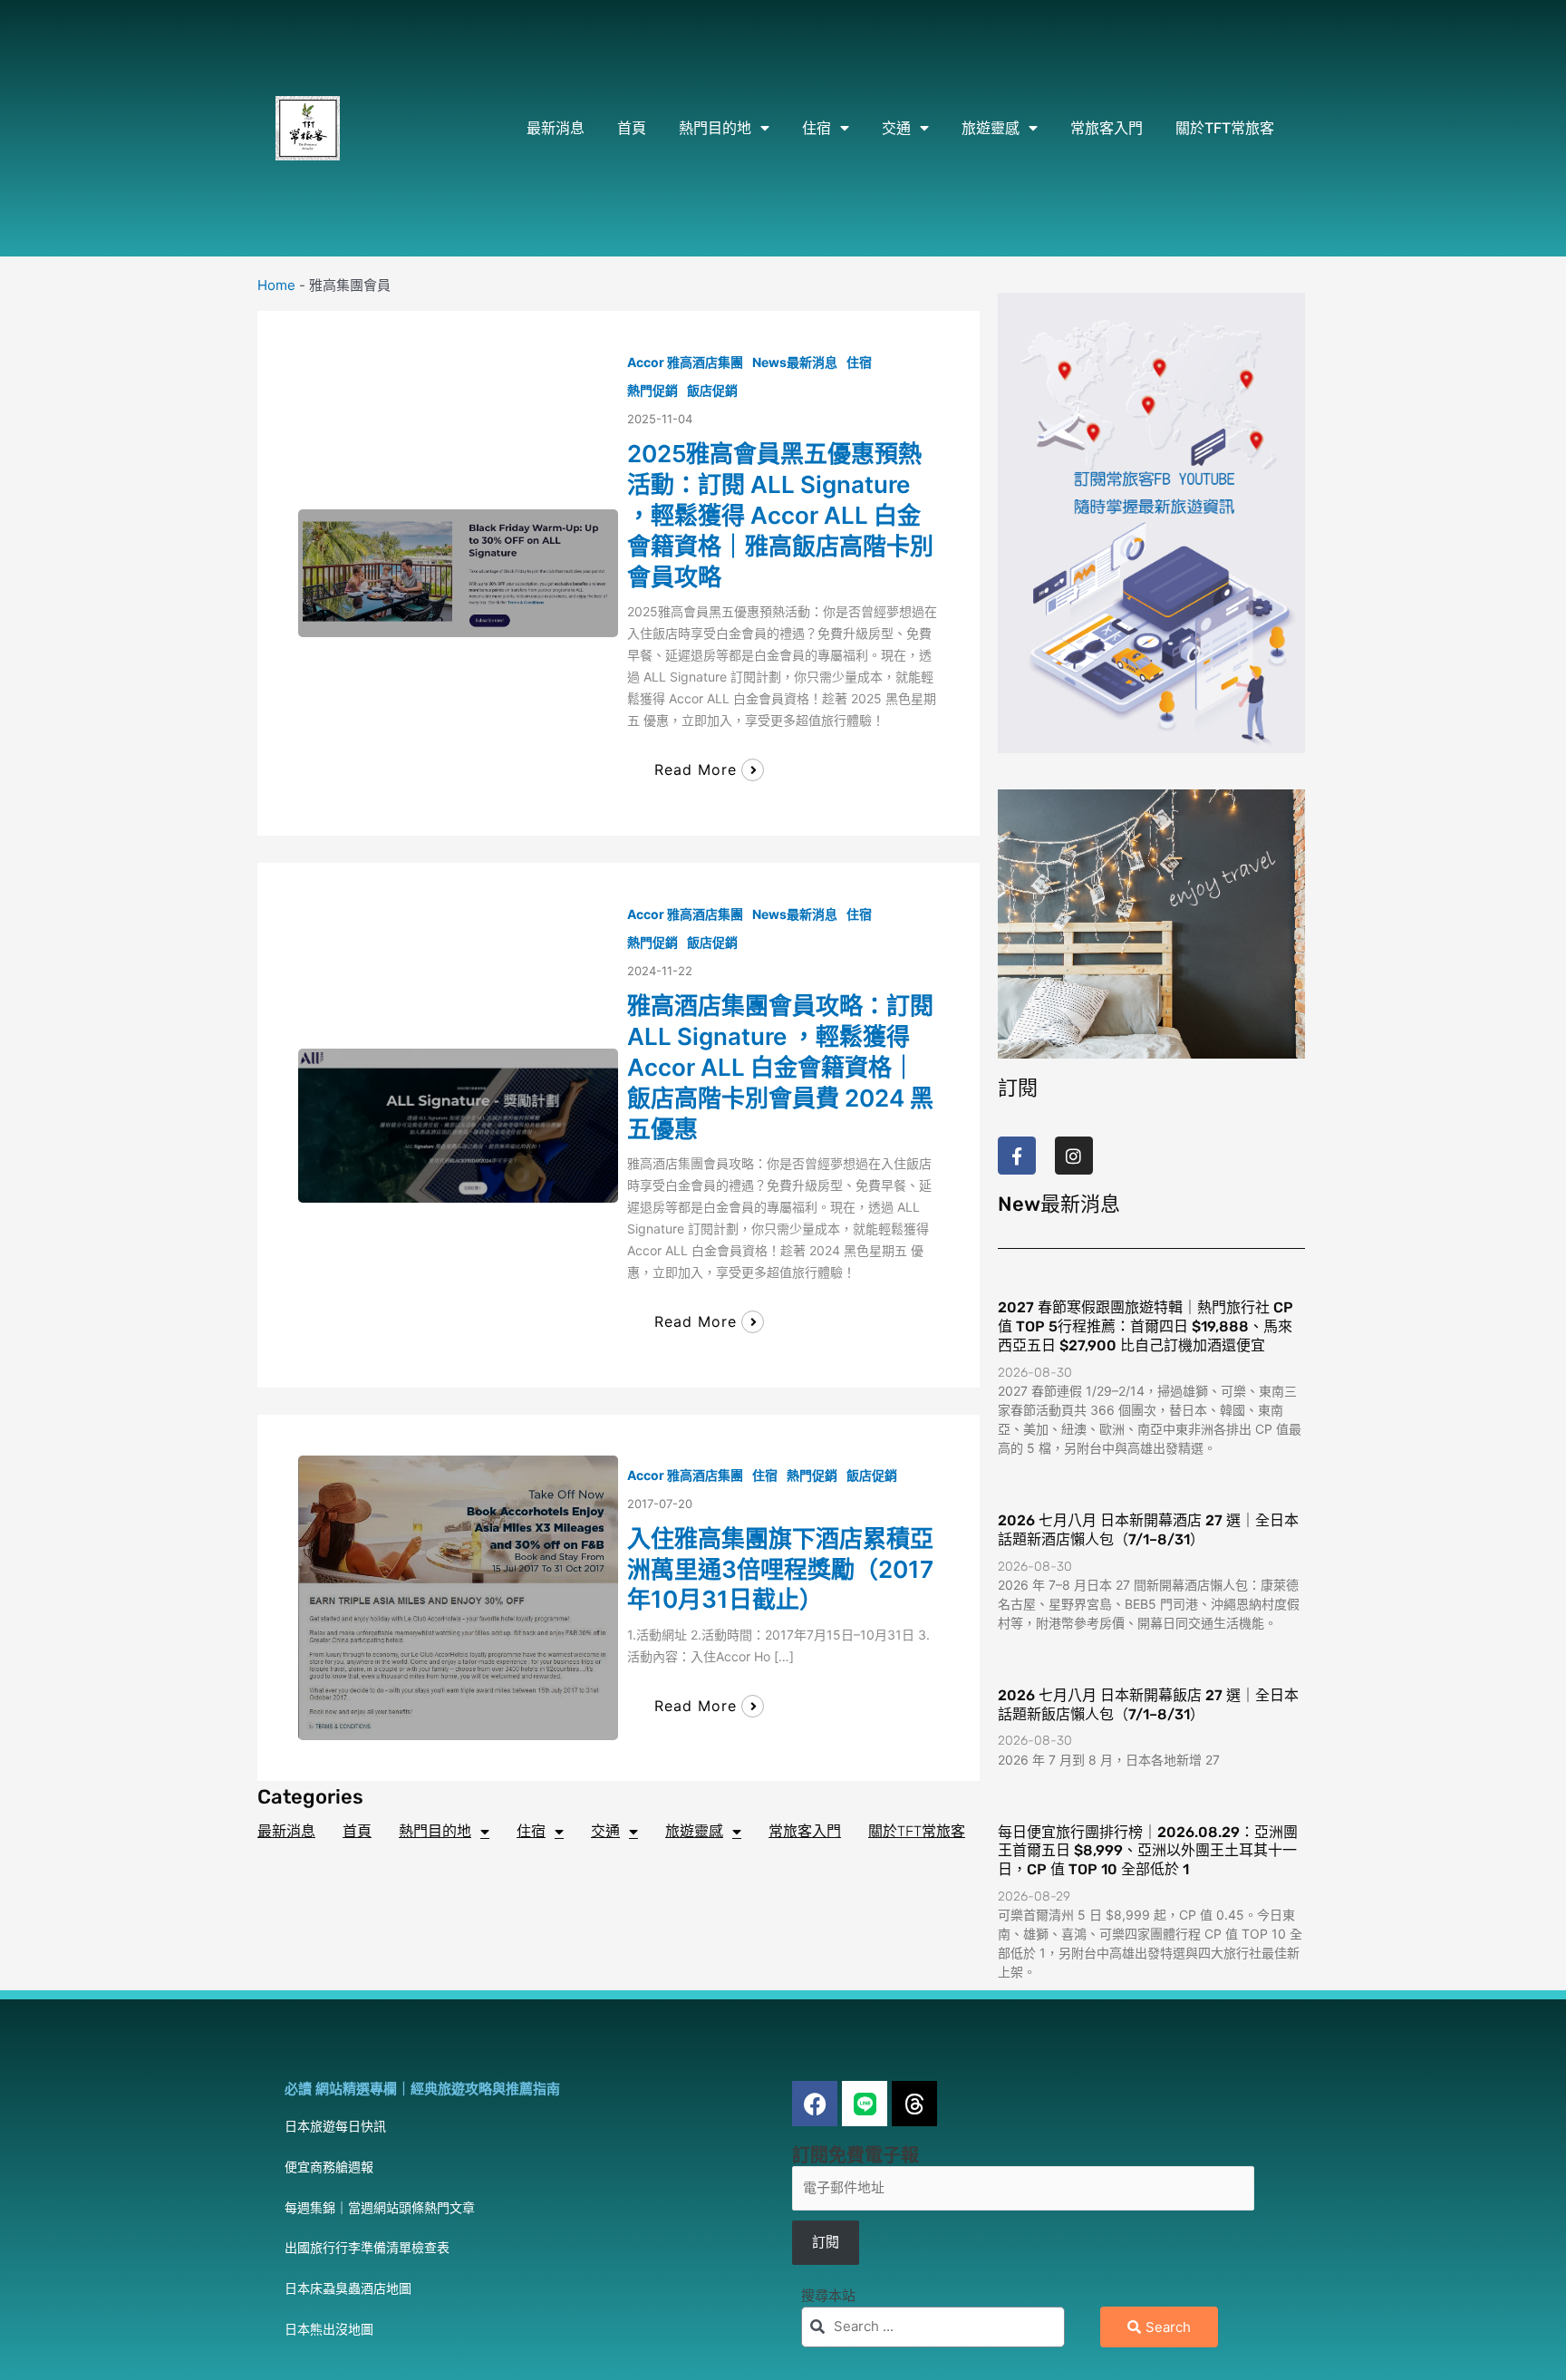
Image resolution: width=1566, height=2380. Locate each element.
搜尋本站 (828, 2295)
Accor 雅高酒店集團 (685, 362)
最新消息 (556, 128)
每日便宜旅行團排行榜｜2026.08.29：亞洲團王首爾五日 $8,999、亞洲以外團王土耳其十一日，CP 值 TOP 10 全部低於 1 (1148, 1851)
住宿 (817, 128)
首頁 (632, 128)
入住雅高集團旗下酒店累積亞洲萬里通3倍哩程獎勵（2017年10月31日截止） (780, 1569)
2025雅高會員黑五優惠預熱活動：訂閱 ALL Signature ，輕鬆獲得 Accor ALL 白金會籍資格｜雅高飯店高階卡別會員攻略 (780, 515)
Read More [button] (696, 769)
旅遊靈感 (991, 128)
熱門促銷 (652, 390)
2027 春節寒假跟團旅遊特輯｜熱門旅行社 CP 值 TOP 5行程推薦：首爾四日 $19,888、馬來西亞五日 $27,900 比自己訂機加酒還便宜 (1145, 1326)
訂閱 (826, 2242)
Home (276, 285)
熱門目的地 (715, 128)
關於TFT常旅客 (1225, 128)
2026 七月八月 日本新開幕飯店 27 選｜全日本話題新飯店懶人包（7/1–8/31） (1148, 1705)
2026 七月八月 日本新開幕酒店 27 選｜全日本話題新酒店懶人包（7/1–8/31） (1148, 1530)
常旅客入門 (1107, 128)
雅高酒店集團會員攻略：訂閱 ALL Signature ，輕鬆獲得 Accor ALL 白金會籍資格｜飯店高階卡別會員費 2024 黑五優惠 (780, 1067)
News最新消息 (795, 362)
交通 (896, 128)
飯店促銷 (712, 390)
